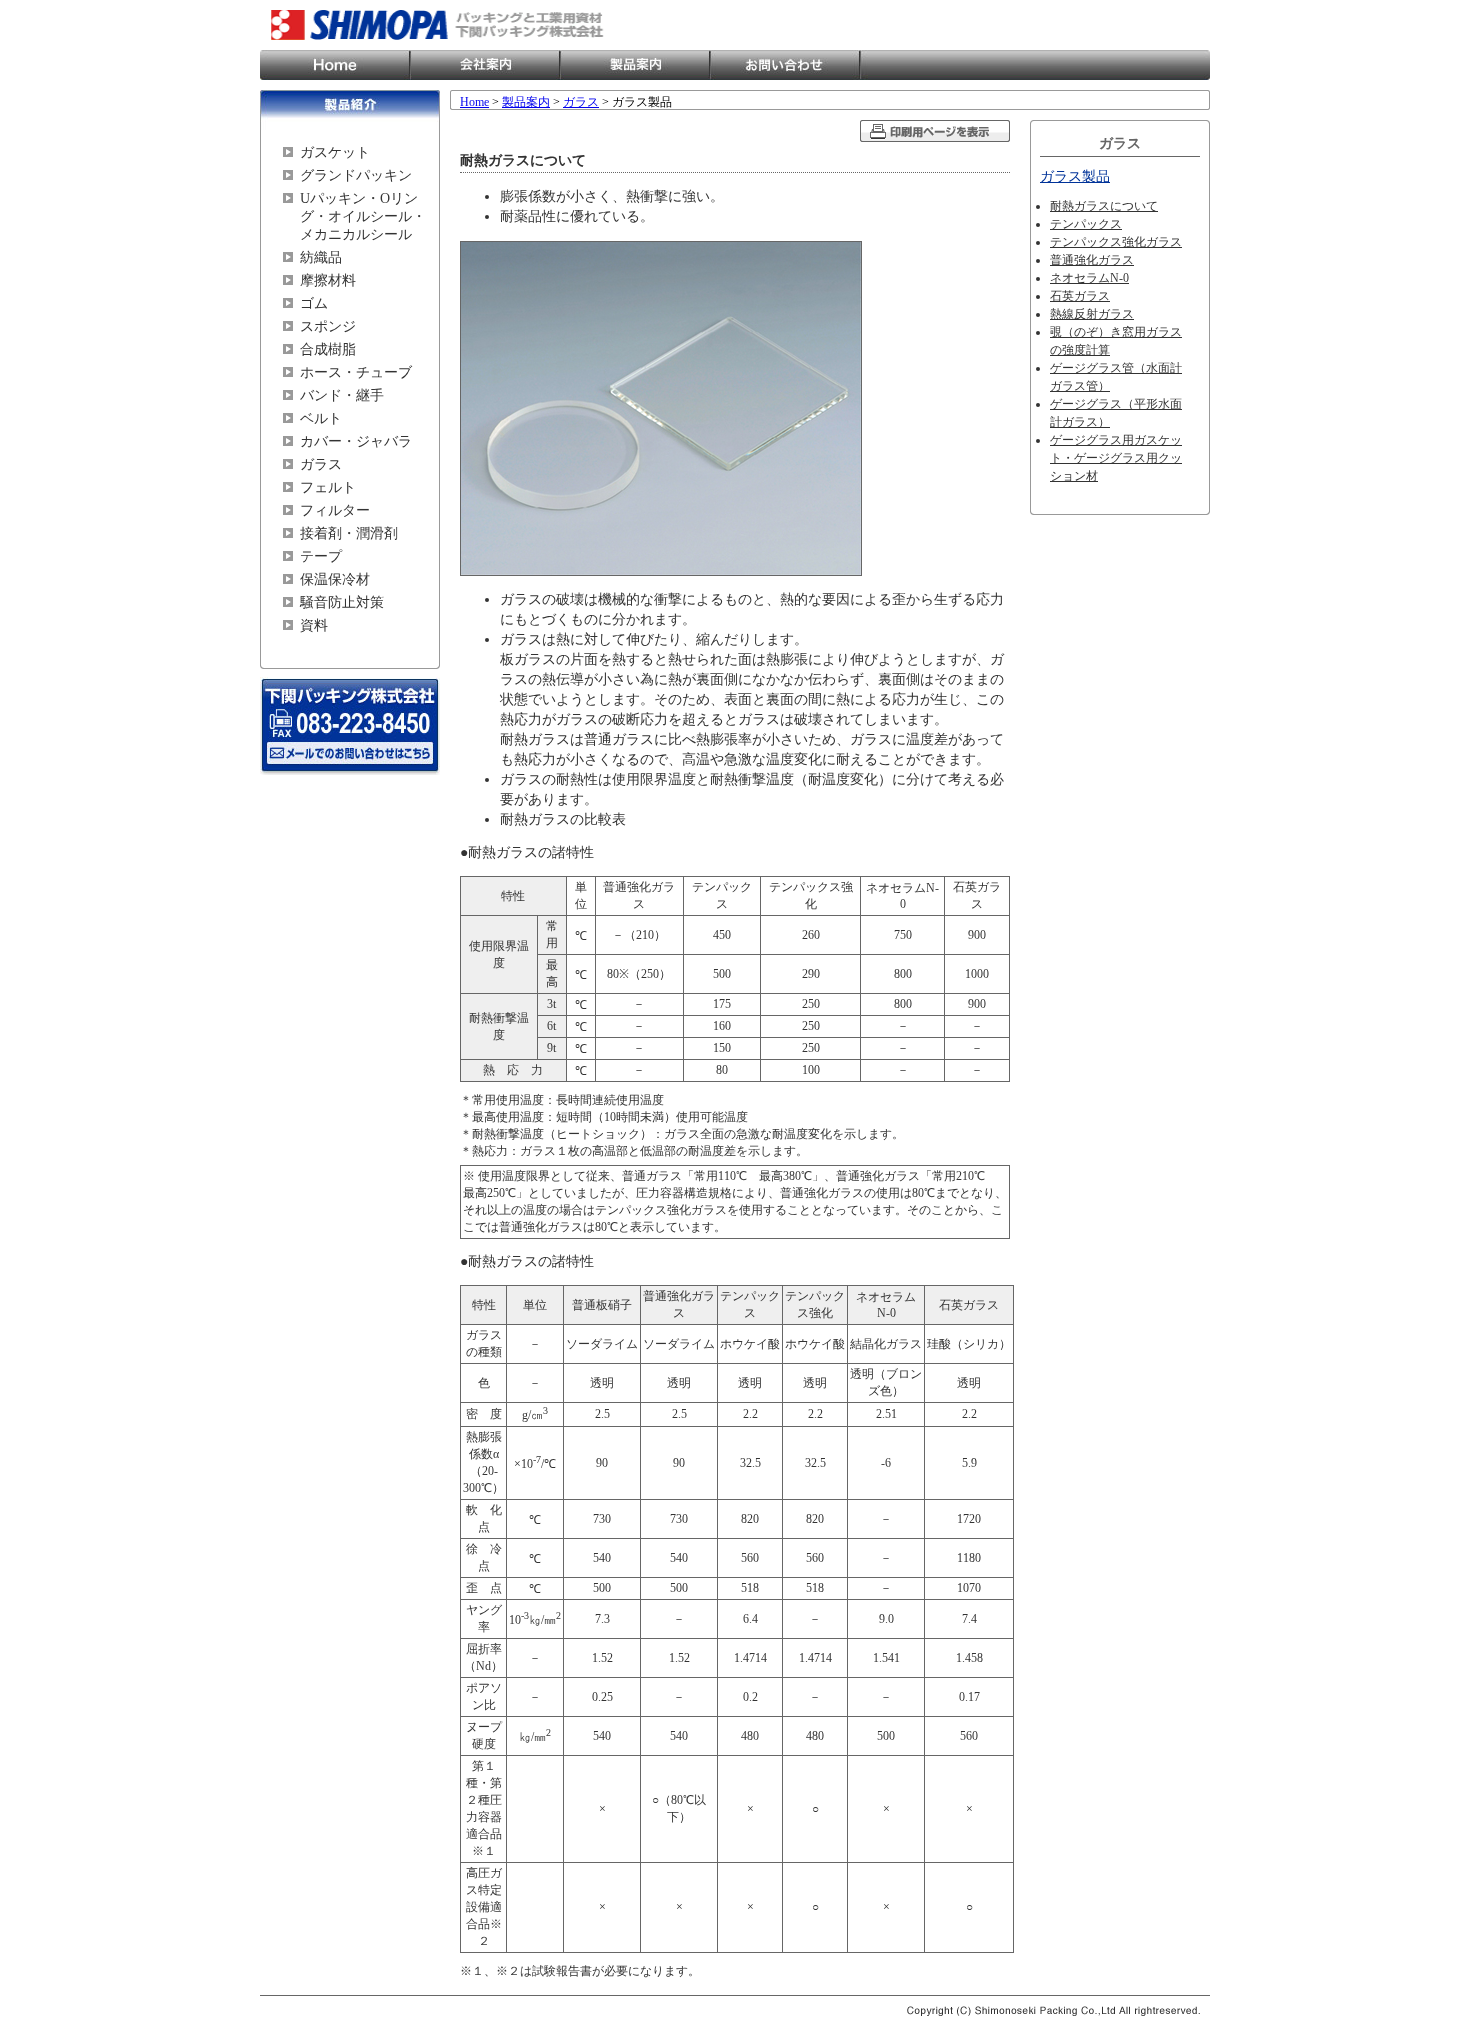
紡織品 (321, 257)
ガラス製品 (1075, 176)
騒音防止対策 (342, 602)
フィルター (335, 510)
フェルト (328, 487)
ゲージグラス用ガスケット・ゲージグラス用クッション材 (1116, 458)
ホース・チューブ (356, 372)
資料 (314, 625)
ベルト (321, 418)
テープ (321, 556)
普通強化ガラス (1092, 260)
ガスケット (335, 152)
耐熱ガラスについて (1104, 206)
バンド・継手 (342, 395)
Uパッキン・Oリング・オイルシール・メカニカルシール (363, 216)
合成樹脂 (328, 349)
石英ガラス (1080, 296)
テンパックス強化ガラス (1116, 242)
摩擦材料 (328, 280)
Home (335, 65)
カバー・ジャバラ (356, 441)
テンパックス (1086, 224)
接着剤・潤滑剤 (349, 533)
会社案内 (485, 65)
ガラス (321, 464)
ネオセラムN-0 (1089, 278)
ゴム (314, 303)
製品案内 (635, 65)
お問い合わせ (785, 65)
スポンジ (328, 326)
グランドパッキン (356, 175)
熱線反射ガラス (1092, 314)
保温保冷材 (335, 579)
